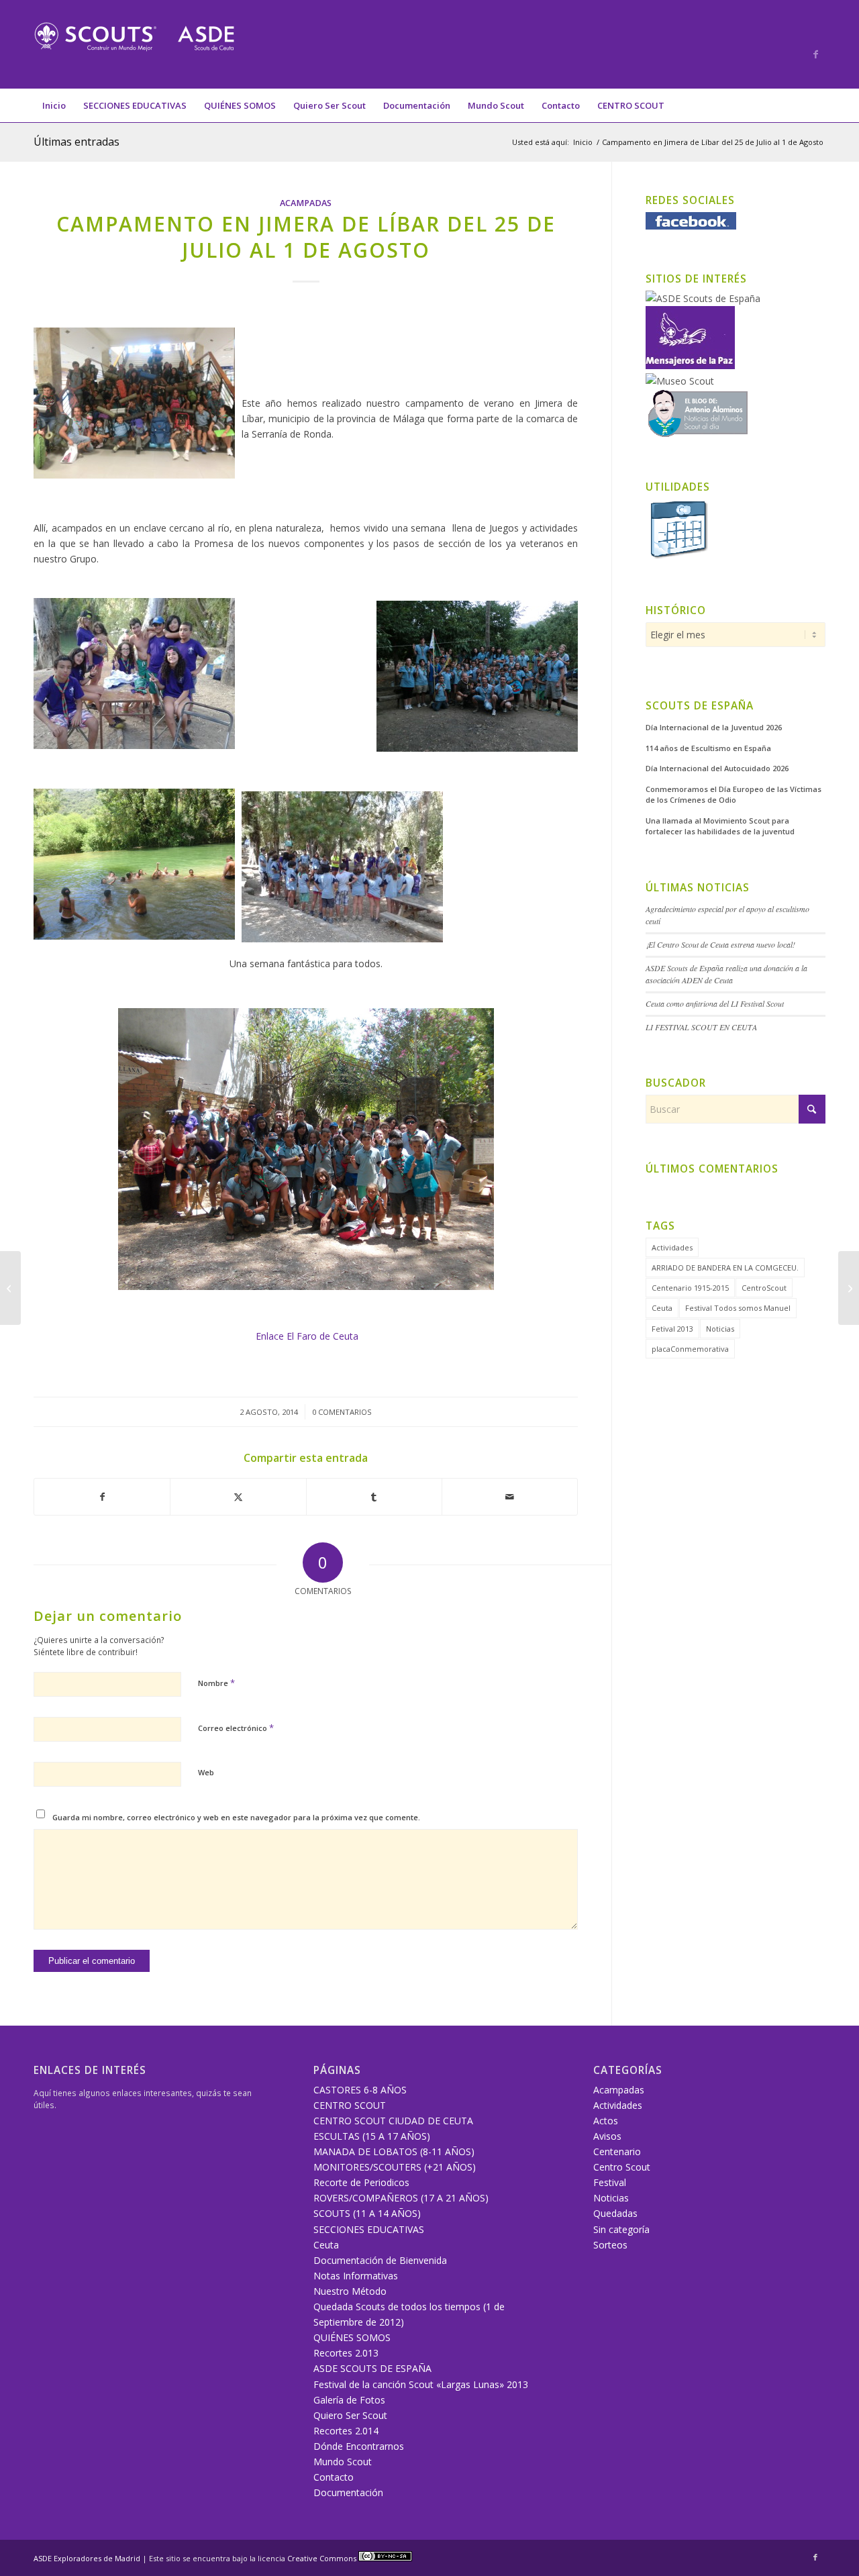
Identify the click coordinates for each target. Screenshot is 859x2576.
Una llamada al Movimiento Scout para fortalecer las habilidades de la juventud (720, 826)
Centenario (617, 2151)
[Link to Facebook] (815, 54)
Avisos (607, 2136)
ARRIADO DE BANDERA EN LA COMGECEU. (725, 1268)
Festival (610, 2182)
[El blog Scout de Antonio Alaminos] (698, 434)
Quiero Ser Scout (350, 2415)
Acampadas (306, 203)
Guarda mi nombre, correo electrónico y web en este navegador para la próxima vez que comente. (236, 1817)
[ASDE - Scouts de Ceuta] (134, 54)
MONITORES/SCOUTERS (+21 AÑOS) (395, 2167)
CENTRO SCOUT (350, 2105)
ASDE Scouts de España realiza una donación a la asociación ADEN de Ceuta (726, 974)
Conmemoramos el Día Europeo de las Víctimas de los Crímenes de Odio (734, 795)
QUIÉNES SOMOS (352, 2337)
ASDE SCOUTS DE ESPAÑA (372, 2368)
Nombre (216, 1683)
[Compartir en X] (238, 1497)
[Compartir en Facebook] (102, 1497)
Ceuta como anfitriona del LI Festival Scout (715, 1003)
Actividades (672, 1247)
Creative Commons (323, 2558)
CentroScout (764, 1288)
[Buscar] (817, 105)
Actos (606, 2121)
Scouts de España (700, 706)
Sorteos (610, 2245)
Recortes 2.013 (346, 2353)
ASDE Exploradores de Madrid (87, 2558)
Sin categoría (621, 2229)
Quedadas (615, 2213)
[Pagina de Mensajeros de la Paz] (690, 365)
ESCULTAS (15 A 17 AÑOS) (372, 2136)
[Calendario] (678, 557)
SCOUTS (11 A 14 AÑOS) (367, 2213)
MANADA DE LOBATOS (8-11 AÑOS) (394, 2151)
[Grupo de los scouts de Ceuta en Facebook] (691, 226)
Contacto (334, 2477)
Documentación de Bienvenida (380, 2260)
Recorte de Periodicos (361, 2182)
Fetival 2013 (672, 1329)
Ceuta (662, 1308)
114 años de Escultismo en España (708, 748)
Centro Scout (622, 2167)
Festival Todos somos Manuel (738, 1308)
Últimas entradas (77, 142)
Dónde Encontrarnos (359, 2446)
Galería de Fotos (349, 2400)
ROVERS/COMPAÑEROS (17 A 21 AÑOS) (401, 2198)
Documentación (348, 2492)
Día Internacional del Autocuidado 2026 (717, 768)
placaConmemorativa (690, 1349)
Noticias (720, 1329)
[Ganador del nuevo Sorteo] (10, 1288)
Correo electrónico (236, 1728)
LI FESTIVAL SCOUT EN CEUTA (701, 1027)
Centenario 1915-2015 (690, 1288)
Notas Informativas (356, 2276)
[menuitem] (54, 105)
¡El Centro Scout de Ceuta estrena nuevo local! (720, 944)
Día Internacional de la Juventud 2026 (714, 727)
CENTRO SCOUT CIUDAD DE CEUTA (393, 2121)
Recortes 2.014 (346, 2431)
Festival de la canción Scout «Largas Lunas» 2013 (421, 2384)
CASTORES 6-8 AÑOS (360, 2090)
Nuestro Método (350, 2291)
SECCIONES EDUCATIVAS (369, 2229)
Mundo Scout (343, 2462)
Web (206, 1772)
